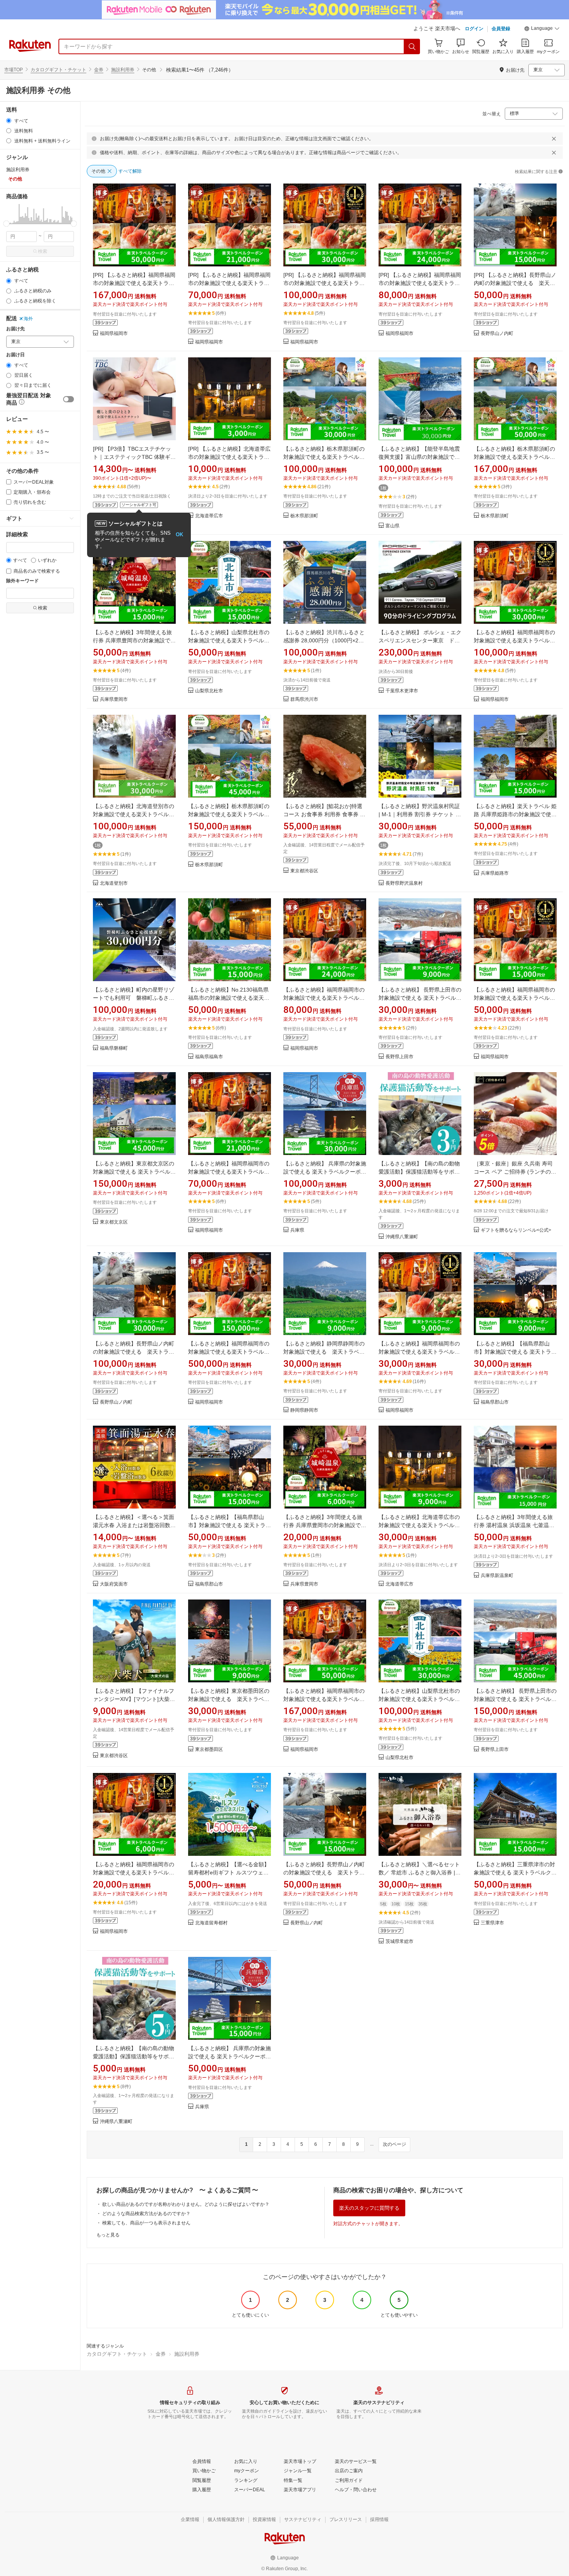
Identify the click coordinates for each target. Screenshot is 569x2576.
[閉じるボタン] (554, 139)
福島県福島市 (209, 1057)
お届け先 (15, 329)
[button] (542, 29)
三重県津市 (492, 1923)
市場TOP (14, 70)
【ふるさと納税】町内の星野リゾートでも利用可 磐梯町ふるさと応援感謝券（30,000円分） (134, 998)
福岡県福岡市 (114, 334)
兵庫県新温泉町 (497, 1576)
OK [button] (179, 535)
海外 (28, 319)
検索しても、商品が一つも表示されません (146, 2223)
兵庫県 (297, 1230)
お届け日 (15, 355)
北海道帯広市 (209, 516)
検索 (43, 251)
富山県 (392, 526)
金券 (99, 70)
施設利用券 (123, 70)
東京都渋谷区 (304, 871)
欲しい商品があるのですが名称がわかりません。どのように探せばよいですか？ (186, 2204)
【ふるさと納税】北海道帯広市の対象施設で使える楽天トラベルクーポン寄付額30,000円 (419, 1525)
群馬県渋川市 (304, 699)
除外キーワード (22, 581)
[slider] (6, 224)
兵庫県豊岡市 (114, 699)
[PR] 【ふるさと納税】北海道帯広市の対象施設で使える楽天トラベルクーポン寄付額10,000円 (229, 457)
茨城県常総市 (399, 1942)
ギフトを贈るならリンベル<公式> (516, 1230)
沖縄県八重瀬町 (402, 1237)
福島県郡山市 (495, 1402)
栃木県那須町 (304, 516)
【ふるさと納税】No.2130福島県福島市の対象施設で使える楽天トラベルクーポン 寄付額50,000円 (229, 998)
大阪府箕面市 (114, 1584)
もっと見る (108, 2235)
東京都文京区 (114, 1222)
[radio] (9, 121)
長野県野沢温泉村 (404, 883)
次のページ (394, 2144)
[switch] (69, 399)
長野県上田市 (399, 1057)
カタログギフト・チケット (58, 70)
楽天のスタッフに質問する (369, 2208)
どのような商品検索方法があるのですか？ (146, 2214)
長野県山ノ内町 (497, 334)
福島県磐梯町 (114, 1048)
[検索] (412, 46)
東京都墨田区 (209, 1750)
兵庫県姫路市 (495, 873)
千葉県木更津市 (402, 691)
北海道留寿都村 (211, 1923)
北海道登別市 (114, 883)
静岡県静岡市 (304, 1410)
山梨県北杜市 (209, 691)
